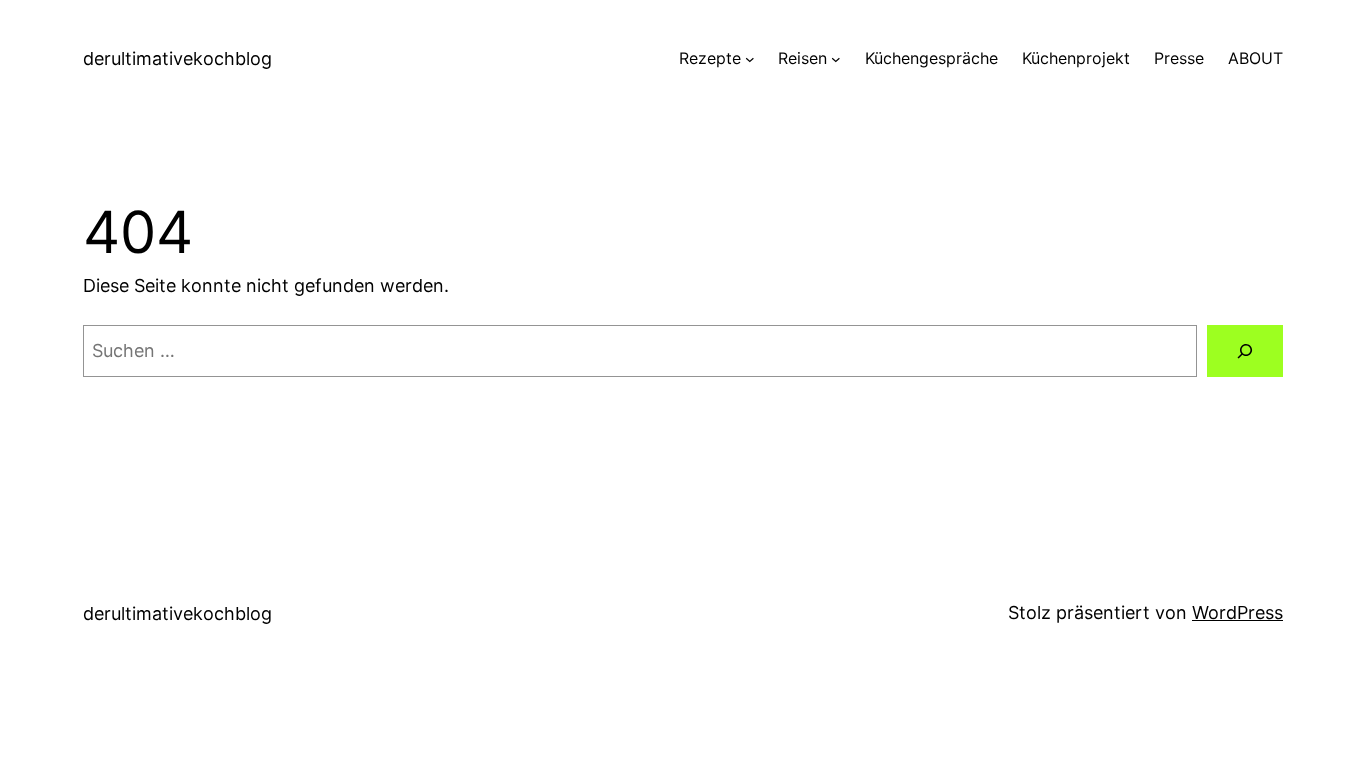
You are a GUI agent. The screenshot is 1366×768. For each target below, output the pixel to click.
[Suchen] (1245, 351)
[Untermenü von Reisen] (836, 59)
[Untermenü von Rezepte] (750, 59)
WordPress (1237, 612)
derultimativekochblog (177, 58)
